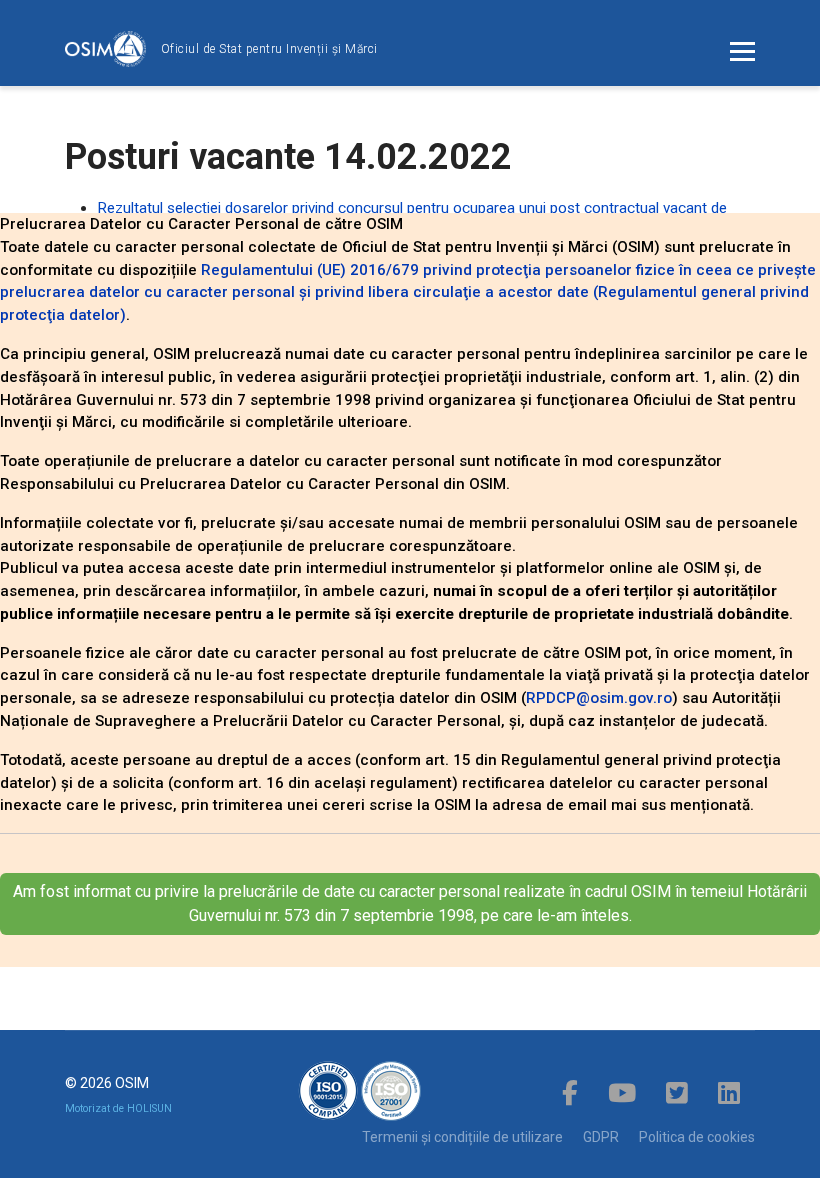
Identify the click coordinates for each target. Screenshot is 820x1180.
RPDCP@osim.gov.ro (599, 698)
